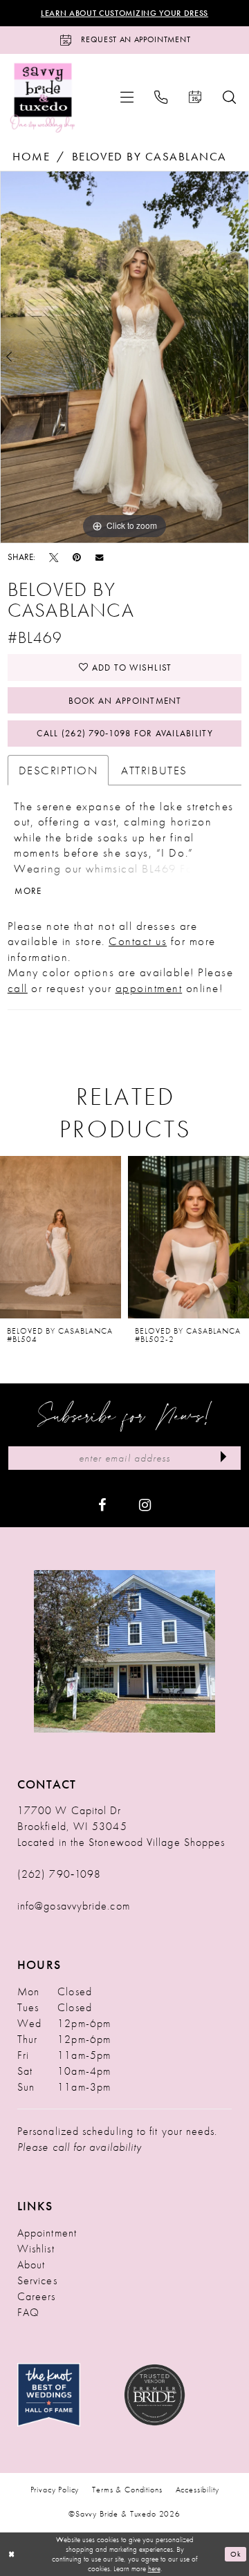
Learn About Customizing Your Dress (124, 13)
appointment (149, 988)
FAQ (28, 2312)
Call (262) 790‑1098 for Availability (124, 733)
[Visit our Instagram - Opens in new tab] (145, 1504)
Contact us (138, 941)
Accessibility (197, 2490)
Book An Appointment (125, 701)
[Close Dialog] (11, 2554)
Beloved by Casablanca (149, 156)
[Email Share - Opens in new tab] (99, 557)
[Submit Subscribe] (223, 1458)
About (31, 2265)
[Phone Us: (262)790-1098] (161, 97)
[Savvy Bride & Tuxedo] (43, 97)
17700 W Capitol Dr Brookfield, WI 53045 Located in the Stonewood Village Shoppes (121, 1826)
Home (31, 156)
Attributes (154, 770)
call (18, 988)
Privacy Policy (55, 2490)
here (154, 2568)
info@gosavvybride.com (74, 1906)
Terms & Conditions (127, 2490)
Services (37, 2280)
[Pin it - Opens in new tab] (77, 557)
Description (58, 770)
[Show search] (229, 97)
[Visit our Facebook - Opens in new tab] (102, 1504)
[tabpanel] (124, 357)
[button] (127, 97)
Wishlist (36, 2249)
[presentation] (61, 1237)
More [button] (28, 891)
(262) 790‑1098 (59, 1874)
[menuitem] (127, 97)
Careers (37, 2296)
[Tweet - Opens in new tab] (54, 557)
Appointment (47, 2233)
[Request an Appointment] (195, 97)
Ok (236, 2553)
